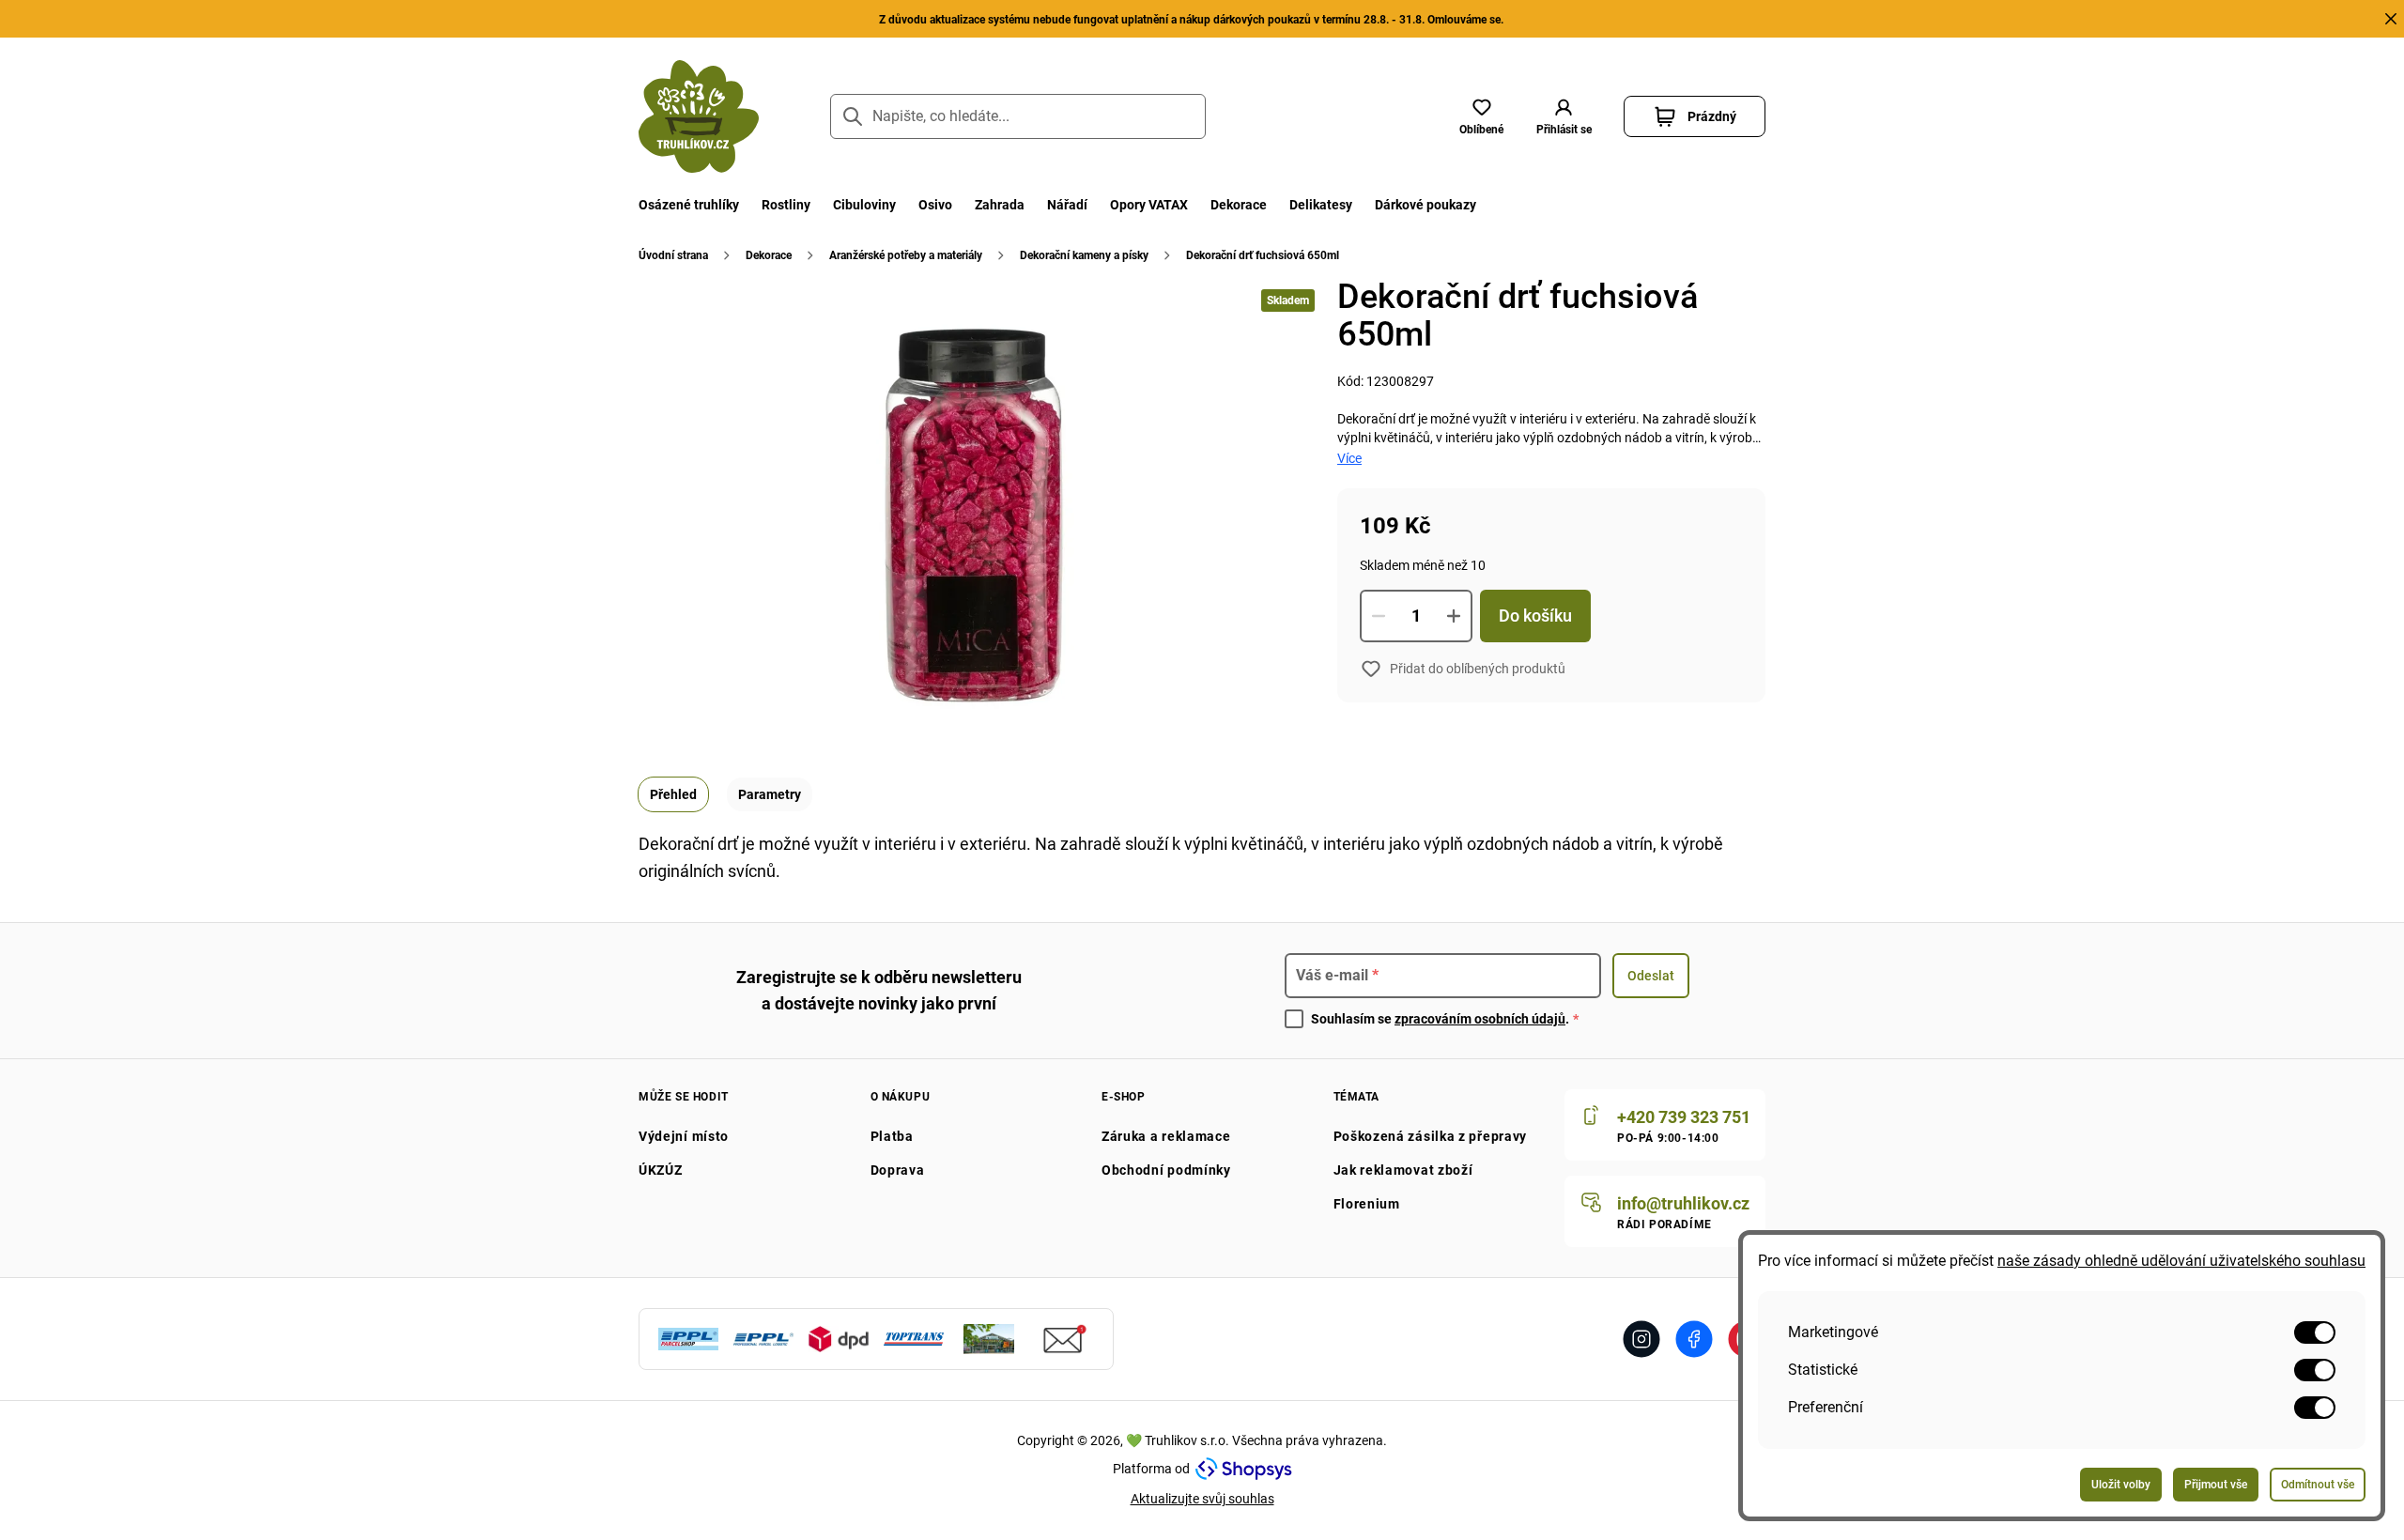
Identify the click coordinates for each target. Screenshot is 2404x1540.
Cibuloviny (864, 205)
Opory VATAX (1149, 205)
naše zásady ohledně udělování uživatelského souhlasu (2181, 1261)
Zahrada (1000, 205)
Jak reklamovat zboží (1403, 1170)
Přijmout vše (2216, 1485)
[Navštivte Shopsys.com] (1244, 1469)
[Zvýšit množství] (1454, 616)
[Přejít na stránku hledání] (853, 116)
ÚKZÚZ (661, 1170)
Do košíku (1535, 616)
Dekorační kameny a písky (1084, 255)
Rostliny (786, 205)
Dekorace (1239, 205)
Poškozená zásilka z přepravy (1431, 1136)
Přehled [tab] (673, 794)
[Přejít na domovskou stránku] (699, 116)
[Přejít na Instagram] (1641, 1339)
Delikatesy (1321, 205)
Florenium (1367, 1204)
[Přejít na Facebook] (1694, 1339)
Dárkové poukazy (1425, 205)
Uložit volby (2121, 1485)
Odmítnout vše (2318, 1485)
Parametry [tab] (770, 794)
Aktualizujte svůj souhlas (1202, 1499)
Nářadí (1067, 205)
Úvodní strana (673, 255)
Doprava (898, 1170)
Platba (892, 1136)
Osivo (935, 205)
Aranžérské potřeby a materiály (906, 255)
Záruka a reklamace (1166, 1136)
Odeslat (1651, 976)
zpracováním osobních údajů (1480, 1019)
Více (1349, 458)
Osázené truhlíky (689, 205)
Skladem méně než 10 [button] (1423, 565)
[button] (1564, 116)
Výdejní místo (684, 1136)
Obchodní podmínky (1166, 1170)
